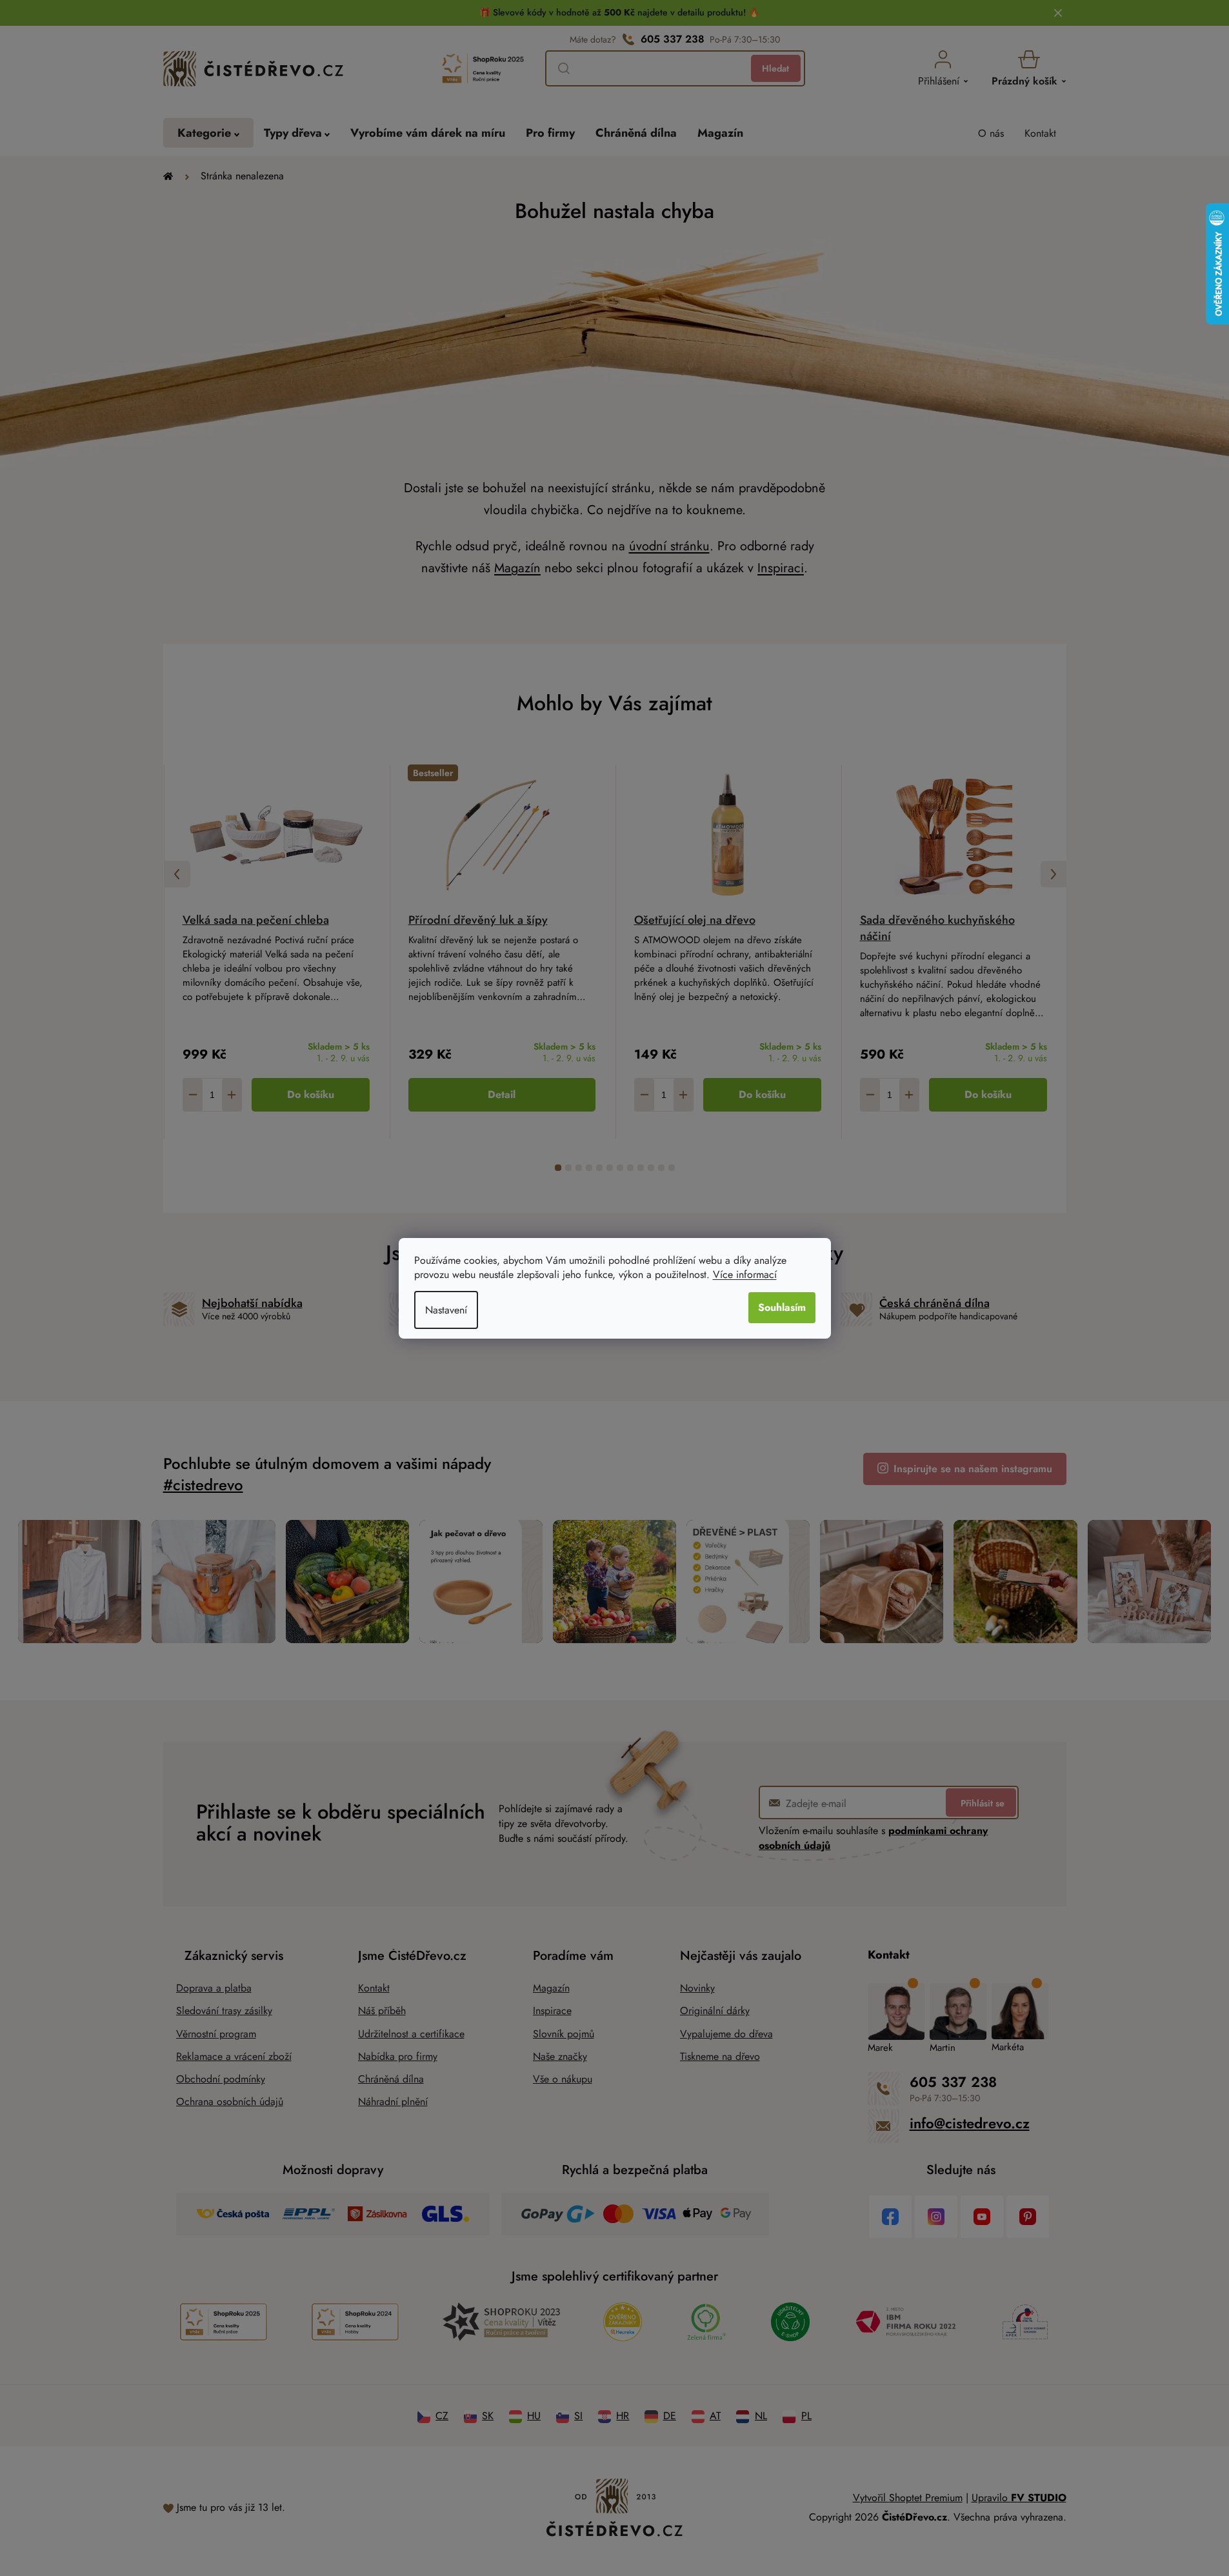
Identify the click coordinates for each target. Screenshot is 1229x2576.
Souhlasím (782, 1307)
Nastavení (446, 1310)
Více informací (745, 1274)
